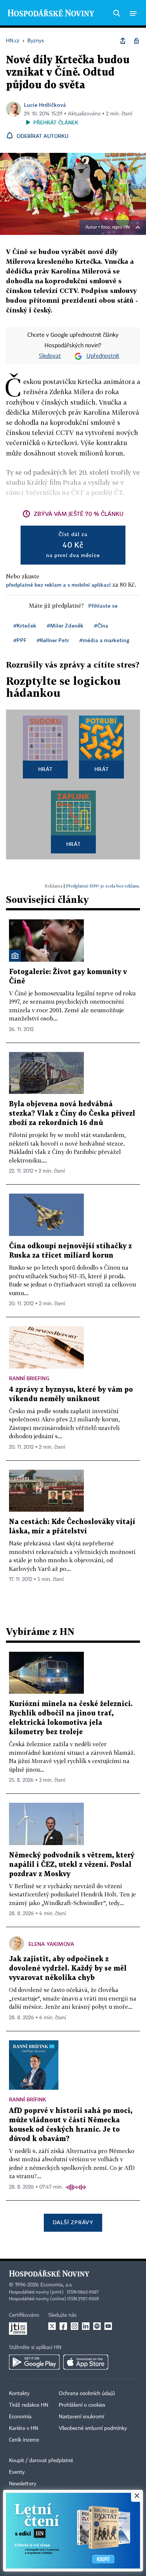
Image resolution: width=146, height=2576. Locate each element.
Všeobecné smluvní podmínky (93, 2428)
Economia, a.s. (57, 2285)
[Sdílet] (123, 41)
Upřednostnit (103, 356)
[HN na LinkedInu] (86, 2326)
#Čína (101, 625)
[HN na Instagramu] (74, 2326)
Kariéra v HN (24, 2428)
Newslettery (23, 2484)
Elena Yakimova (51, 1944)
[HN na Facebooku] (63, 2326)
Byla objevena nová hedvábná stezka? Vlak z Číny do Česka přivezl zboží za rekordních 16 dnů (72, 1114)
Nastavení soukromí (81, 2417)
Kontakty (19, 2394)
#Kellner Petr (53, 640)
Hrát (45, 769)
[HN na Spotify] (97, 2326)
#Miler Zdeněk (65, 625)
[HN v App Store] (86, 2362)
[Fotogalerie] (15, 956)
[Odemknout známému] (136, 41)
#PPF (20, 640)
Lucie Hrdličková (45, 105)
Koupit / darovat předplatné (41, 2461)
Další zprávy (73, 2222)
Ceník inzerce (24, 2440)
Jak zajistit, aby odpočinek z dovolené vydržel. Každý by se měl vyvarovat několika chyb (68, 1969)
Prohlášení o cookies (82, 2405)
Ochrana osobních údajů (87, 2394)
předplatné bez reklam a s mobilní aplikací (58, 585)
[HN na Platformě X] (52, 2326)
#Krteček (25, 625)
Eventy (17, 2472)
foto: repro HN (115, 227)
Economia (20, 2417)
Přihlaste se (103, 606)
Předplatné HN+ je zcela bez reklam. (103, 886)
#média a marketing (104, 640)
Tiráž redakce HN (29, 2405)
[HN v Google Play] (34, 2362)
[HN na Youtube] (108, 2326)
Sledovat (50, 356)
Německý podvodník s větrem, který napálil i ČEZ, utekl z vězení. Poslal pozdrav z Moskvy (72, 1865)
